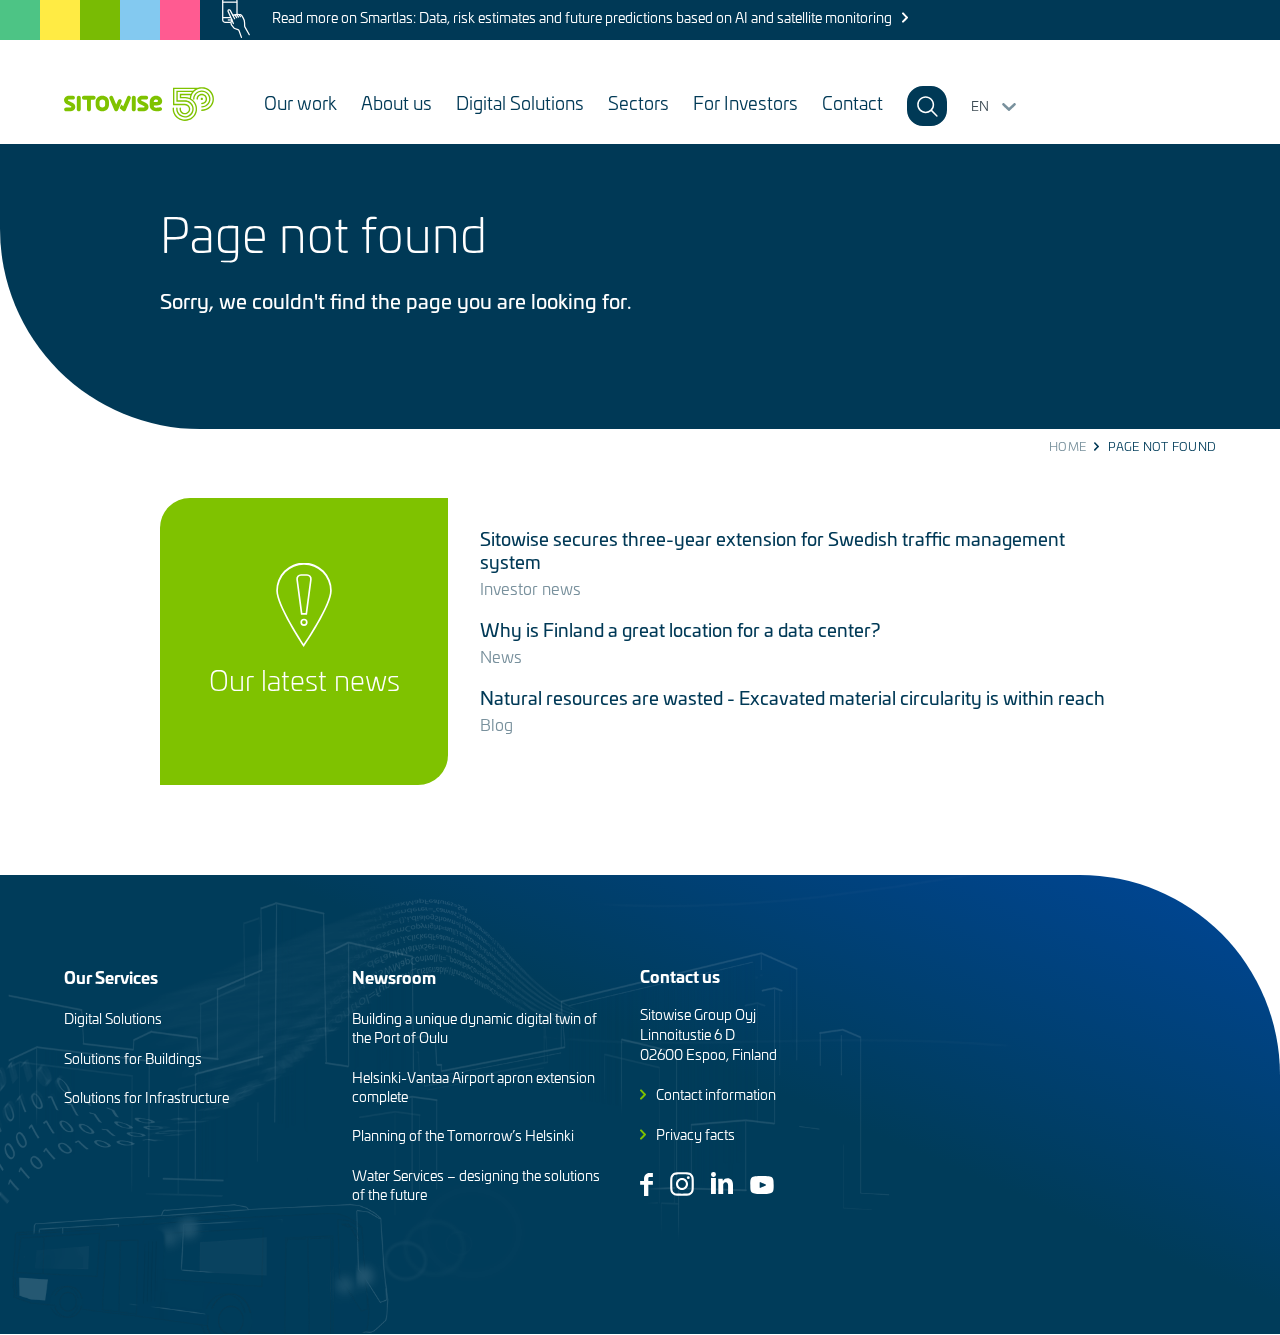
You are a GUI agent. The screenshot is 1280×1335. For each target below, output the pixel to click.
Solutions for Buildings (133, 1058)
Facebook (646, 1184)
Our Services (111, 976)
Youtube (762, 1185)
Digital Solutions (520, 102)
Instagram (682, 1184)
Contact (852, 102)
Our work (300, 102)
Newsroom (394, 976)
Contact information (716, 1094)
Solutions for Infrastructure (146, 1097)
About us (396, 102)
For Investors (745, 102)
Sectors (638, 102)
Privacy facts (695, 1134)
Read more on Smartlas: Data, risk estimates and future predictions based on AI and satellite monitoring (582, 17)
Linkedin (722, 1183)
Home (1067, 446)
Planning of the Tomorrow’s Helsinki (463, 1135)
